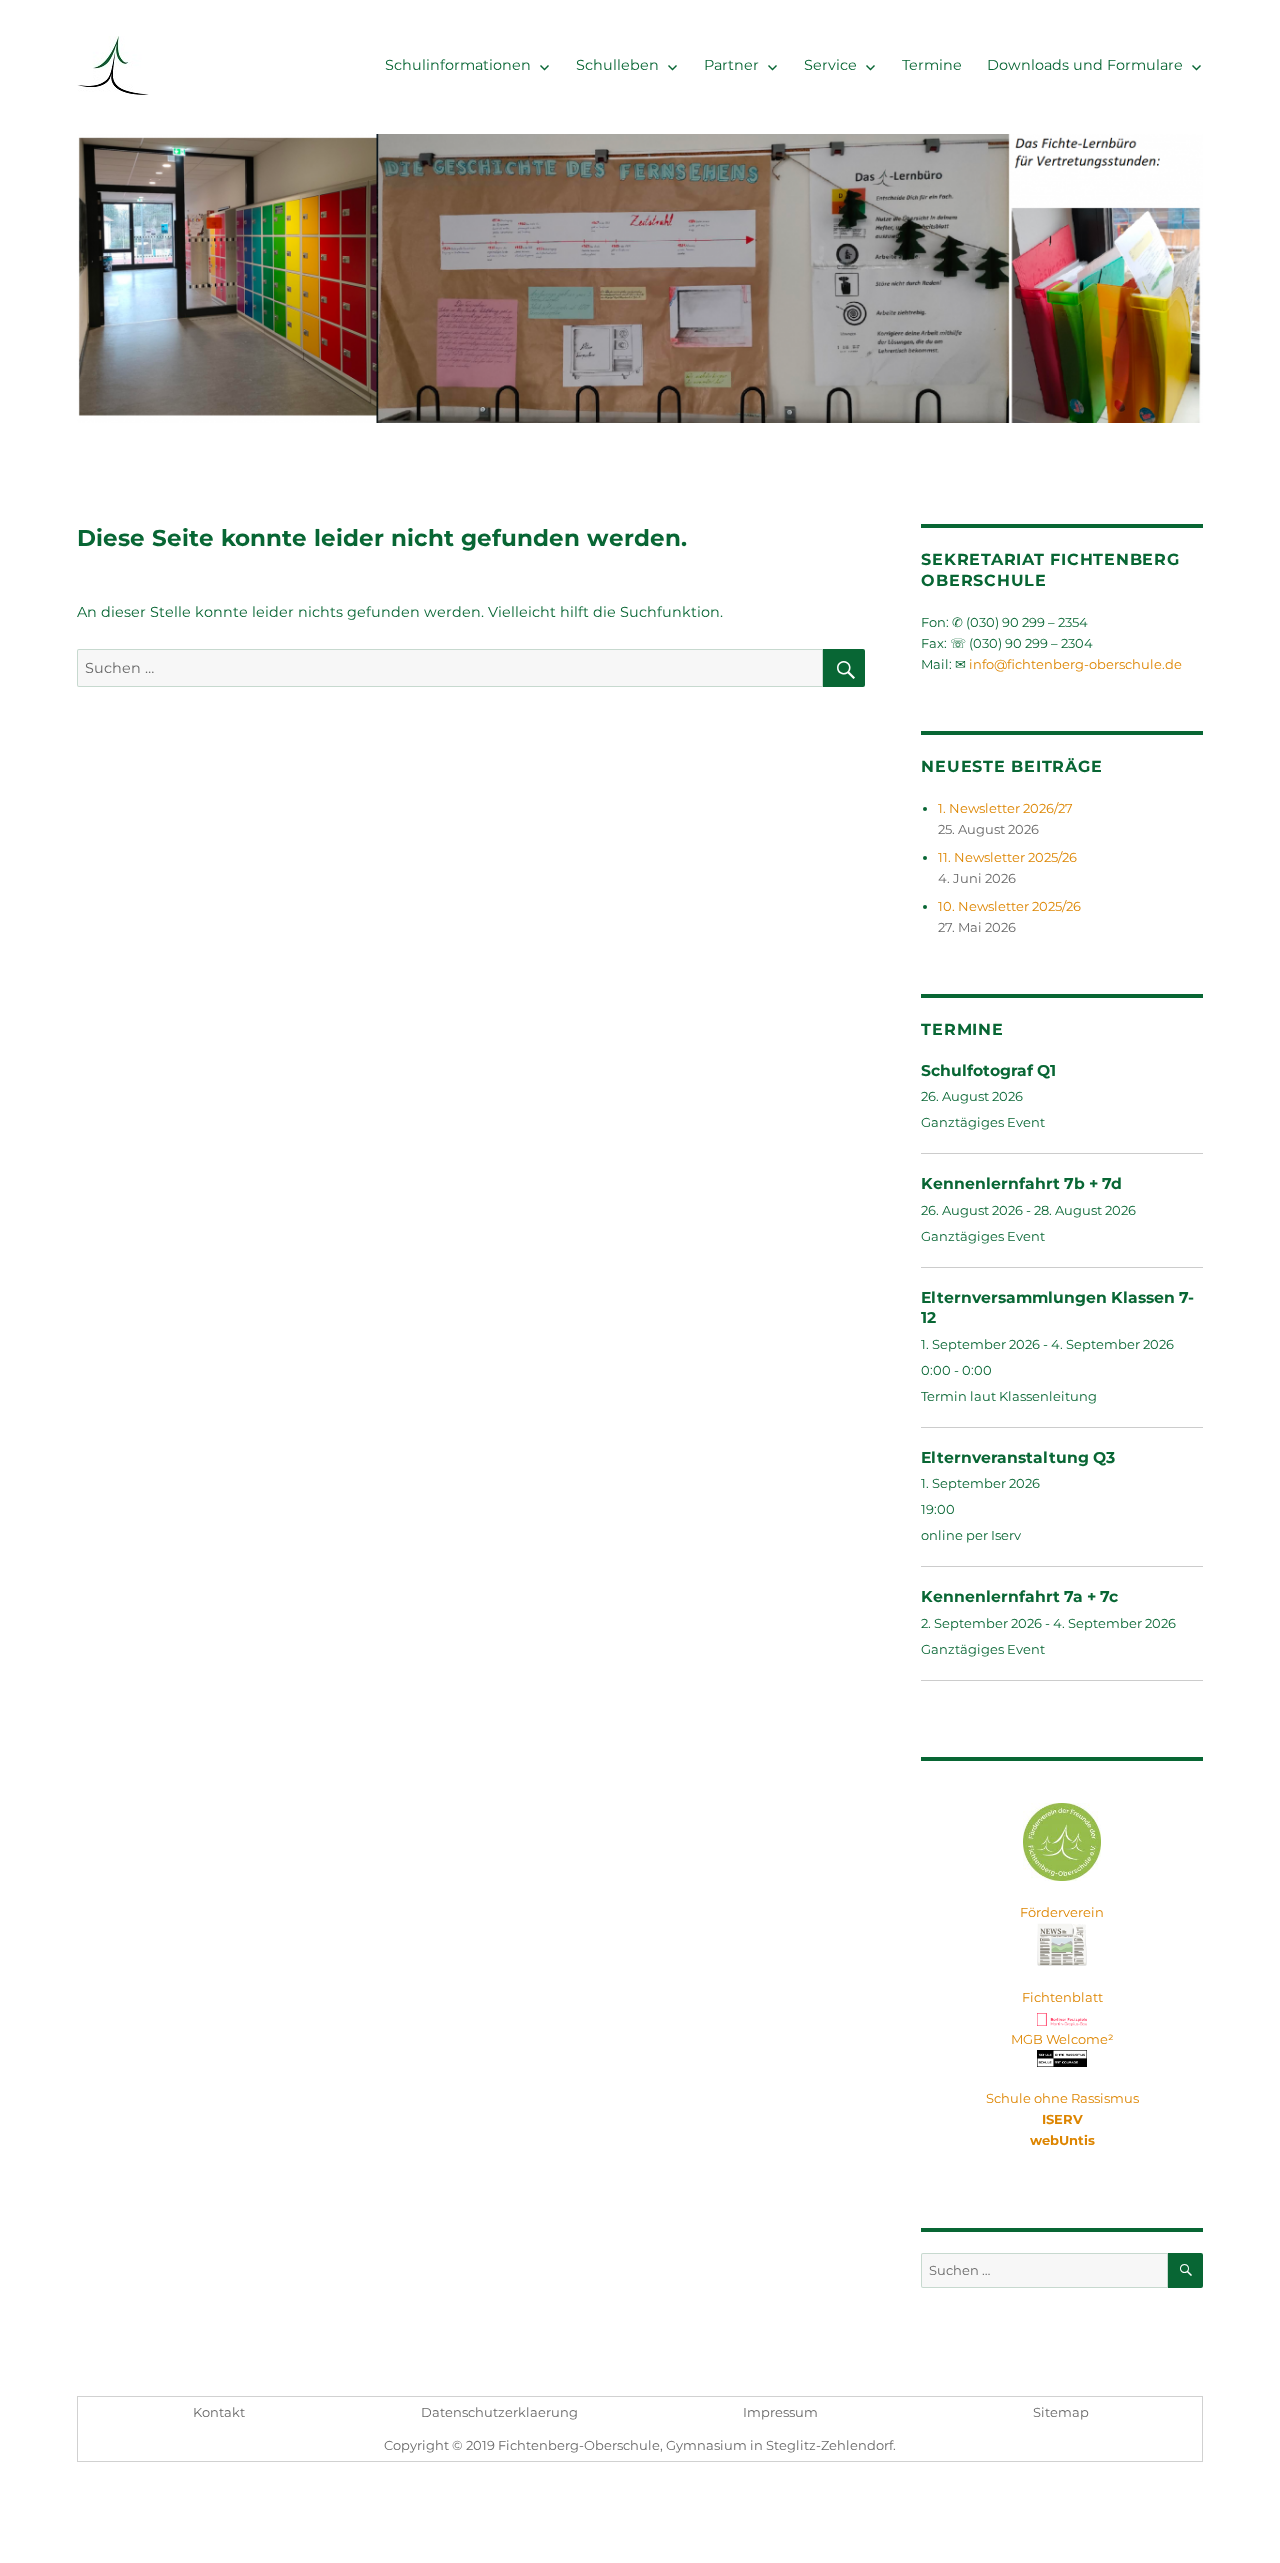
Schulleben (617, 65)
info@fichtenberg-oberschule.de (1075, 664)
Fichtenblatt (1062, 1997)
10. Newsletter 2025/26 (1009, 906)
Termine (932, 65)
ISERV (1062, 2119)
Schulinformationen (458, 65)
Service (830, 65)
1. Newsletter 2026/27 (1005, 808)
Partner (731, 65)
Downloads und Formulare (1085, 65)
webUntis (1062, 2140)
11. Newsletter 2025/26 (1007, 857)
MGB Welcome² (1062, 2039)
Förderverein (1062, 1912)
